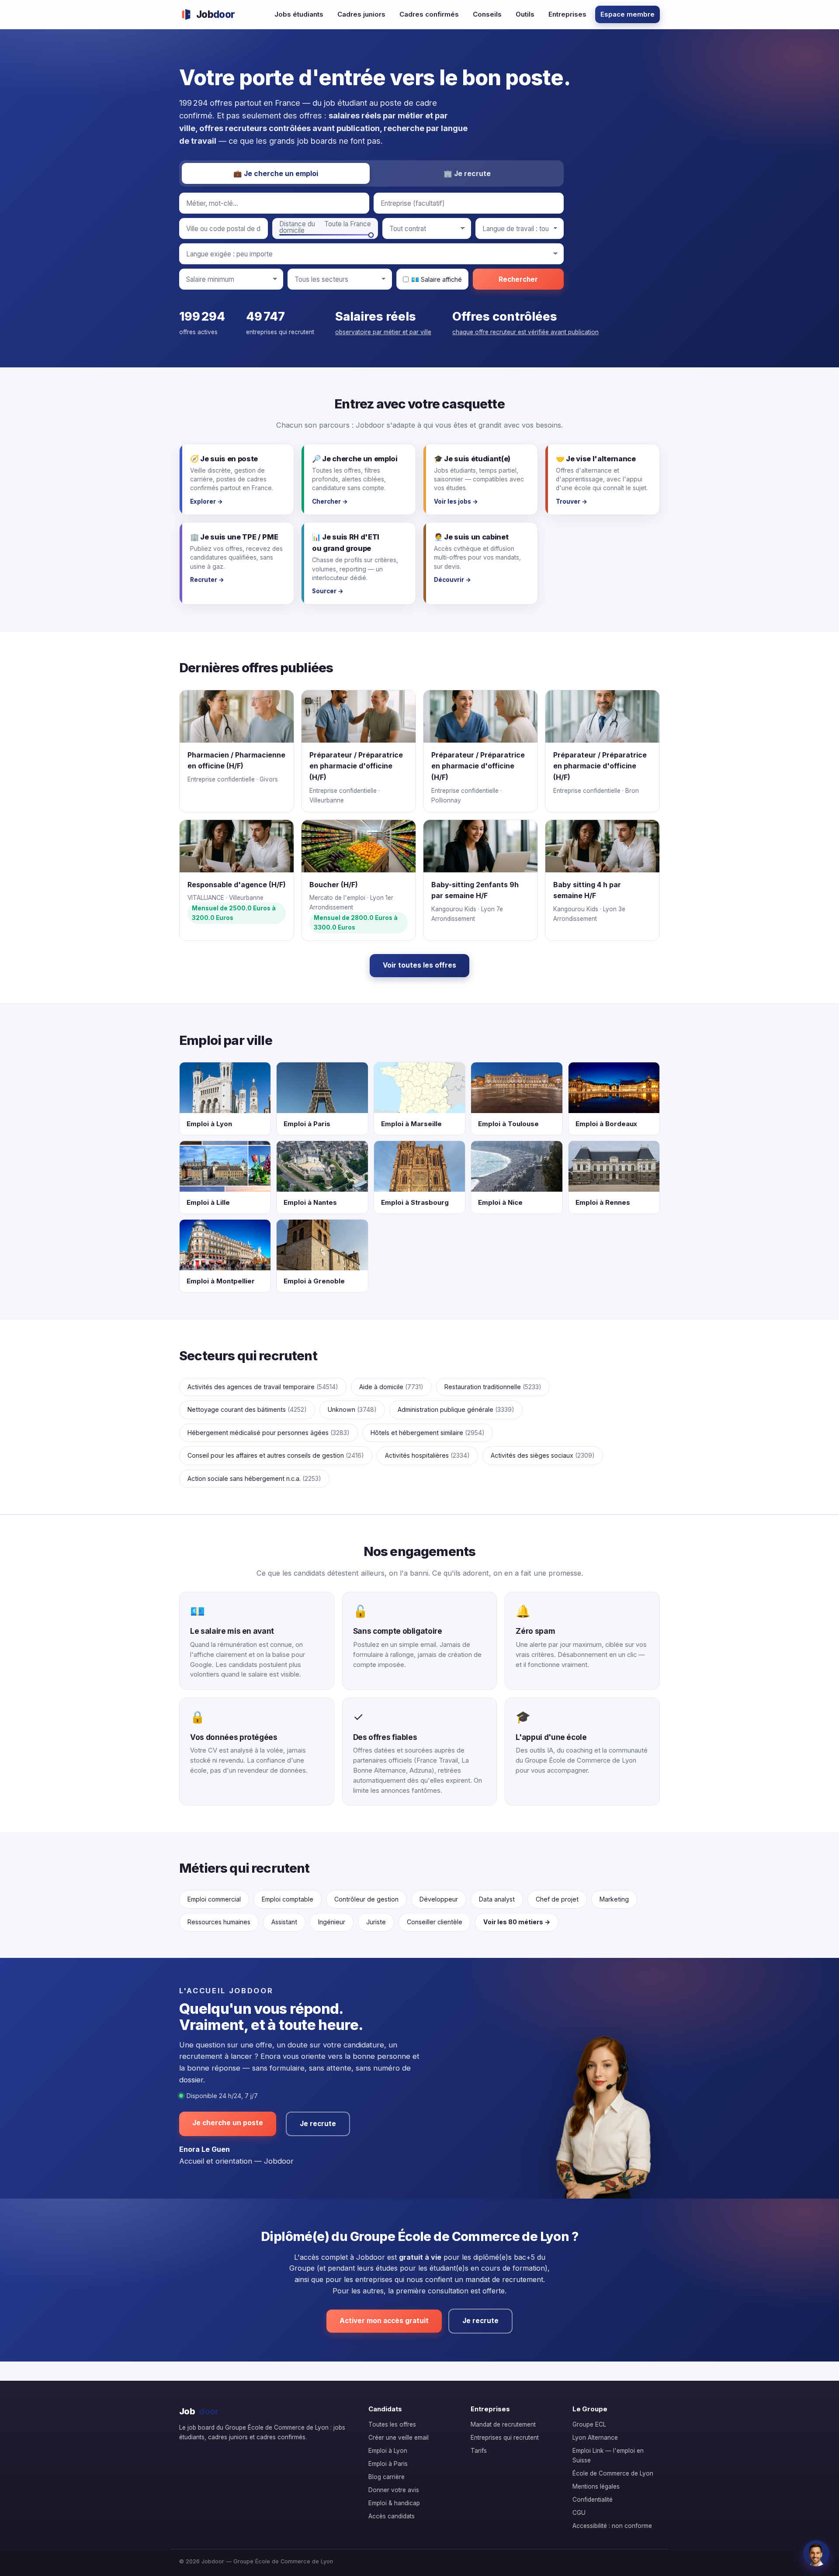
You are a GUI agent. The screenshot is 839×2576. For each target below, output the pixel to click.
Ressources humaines (219, 1922)
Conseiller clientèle (435, 1922)
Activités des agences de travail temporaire (263, 1387)
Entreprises (567, 14)
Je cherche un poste (228, 2123)
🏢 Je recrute (467, 174)
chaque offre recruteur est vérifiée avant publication (525, 332)
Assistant (284, 1922)
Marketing (614, 1899)
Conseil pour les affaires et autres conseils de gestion (276, 1455)
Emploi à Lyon (388, 2451)
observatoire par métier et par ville (383, 332)
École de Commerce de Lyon (613, 2473)
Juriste (376, 1922)
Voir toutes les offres (419, 965)
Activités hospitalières (427, 1455)
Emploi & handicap (394, 2503)
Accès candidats (392, 2516)
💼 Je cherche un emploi (276, 174)
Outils (525, 14)
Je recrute (318, 2124)
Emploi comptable (288, 1899)
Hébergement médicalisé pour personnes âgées (269, 1433)
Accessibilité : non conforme (612, 2526)
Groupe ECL (589, 2424)
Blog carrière (387, 2477)
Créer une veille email (399, 2438)
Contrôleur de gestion (366, 1899)
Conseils (487, 14)
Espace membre (628, 14)
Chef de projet (557, 1899)
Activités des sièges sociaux (543, 1455)
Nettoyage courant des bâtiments (247, 1409)
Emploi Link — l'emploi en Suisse (608, 2455)
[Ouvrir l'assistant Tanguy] (816, 2553)
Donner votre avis (394, 2490)
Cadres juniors (361, 14)
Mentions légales (596, 2486)
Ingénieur (332, 1922)
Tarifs (479, 2451)
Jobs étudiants (299, 14)
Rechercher (518, 279)
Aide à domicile (391, 1387)
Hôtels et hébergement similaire (428, 1433)
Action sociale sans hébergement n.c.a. (254, 1478)
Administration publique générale (456, 1409)
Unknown (352, 1409)
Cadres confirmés (429, 14)
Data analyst (497, 1899)
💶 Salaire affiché (437, 279)
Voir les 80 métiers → (517, 1922)
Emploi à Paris (388, 2464)
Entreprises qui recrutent (505, 2438)
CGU (579, 2513)
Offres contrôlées (505, 316)
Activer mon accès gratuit (384, 2321)
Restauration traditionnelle (493, 1387)
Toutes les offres (392, 2424)
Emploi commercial (214, 1899)
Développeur (439, 1899)
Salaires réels (376, 316)
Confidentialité (593, 2500)
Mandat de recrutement (503, 2424)
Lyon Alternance (595, 2438)
